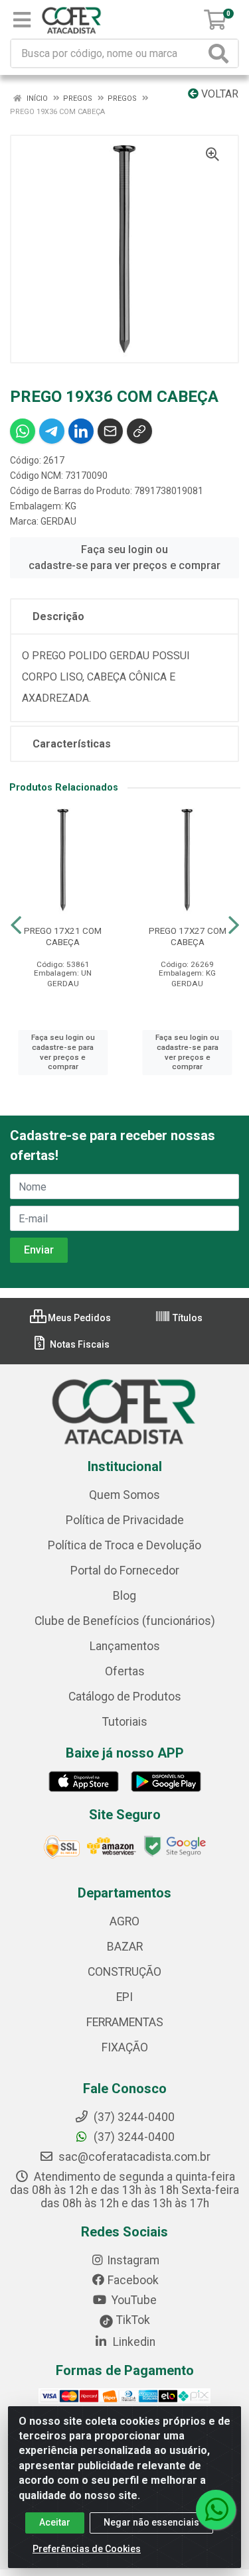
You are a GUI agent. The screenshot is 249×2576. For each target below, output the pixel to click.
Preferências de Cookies (87, 2549)
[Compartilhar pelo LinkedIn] (81, 431)
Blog (124, 1596)
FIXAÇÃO (125, 2047)
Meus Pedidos (78, 1318)
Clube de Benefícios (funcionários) (125, 1621)
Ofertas (125, 1671)
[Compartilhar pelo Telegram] (52, 431)
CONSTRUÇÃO (124, 1972)
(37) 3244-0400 (133, 2137)
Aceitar (55, 2522)
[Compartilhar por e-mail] (110, 431)
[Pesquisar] (221, 53)
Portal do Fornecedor (125, 1571)
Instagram (133, 2260)
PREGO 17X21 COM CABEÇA (63, 936)
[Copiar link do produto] (139, 431)
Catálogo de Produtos (125, 1697)
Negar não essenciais (151, 2522)
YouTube (133, 2300)
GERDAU (58, 521)
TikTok (132, 2320)
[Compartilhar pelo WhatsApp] (23, 431)
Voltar (218, 94)
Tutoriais (125, 1722)
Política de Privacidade (125, 1520)
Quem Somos (124, 1495)
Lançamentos (125, 1646)
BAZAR (125, 1947)
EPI (124, 1997)
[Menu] (22, 20)
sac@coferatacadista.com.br (133, 2157)
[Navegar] (16, 925)
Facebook (133, 2280)
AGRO (124, 1921)
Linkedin (133, 2342)
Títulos (187, 1318)
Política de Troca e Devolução (124, 1545)
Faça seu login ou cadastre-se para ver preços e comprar (124, 557)
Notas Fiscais (79, 1344)
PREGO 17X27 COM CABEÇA (188, 936)
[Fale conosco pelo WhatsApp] (216, 2510)
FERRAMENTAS (125, 2022)
